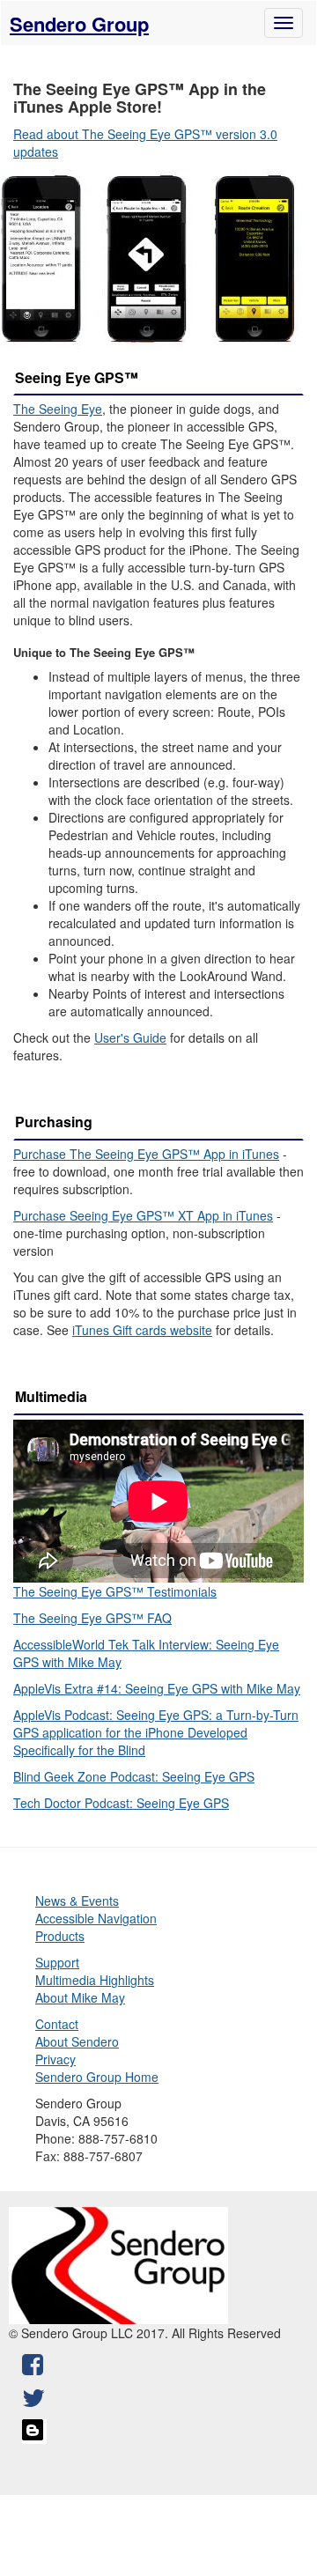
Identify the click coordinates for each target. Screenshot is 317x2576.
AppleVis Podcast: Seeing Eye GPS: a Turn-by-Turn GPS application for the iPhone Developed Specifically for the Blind (156, 1732)
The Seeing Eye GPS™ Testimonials (115, 1591)
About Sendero (77, 2041)
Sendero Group (79, 24)
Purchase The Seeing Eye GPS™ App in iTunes (146, 1154)
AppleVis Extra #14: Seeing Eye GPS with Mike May (157, 1688)
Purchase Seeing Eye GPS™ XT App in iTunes (143, 1215)
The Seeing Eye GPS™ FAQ (92, 1618)
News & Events (77, 1901)
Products (60, 1936)
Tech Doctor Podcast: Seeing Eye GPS (121, 1803)
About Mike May (80, 1997)
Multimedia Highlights (95, 1980)
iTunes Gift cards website (142, 1330)
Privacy (55, 2059)
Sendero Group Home (97, 2077)
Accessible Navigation (96, 1918)
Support (57, 1962)
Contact (57, 2024)
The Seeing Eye (58, 409)
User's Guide (130, 1037)
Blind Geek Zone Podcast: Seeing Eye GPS (134, 1776)
